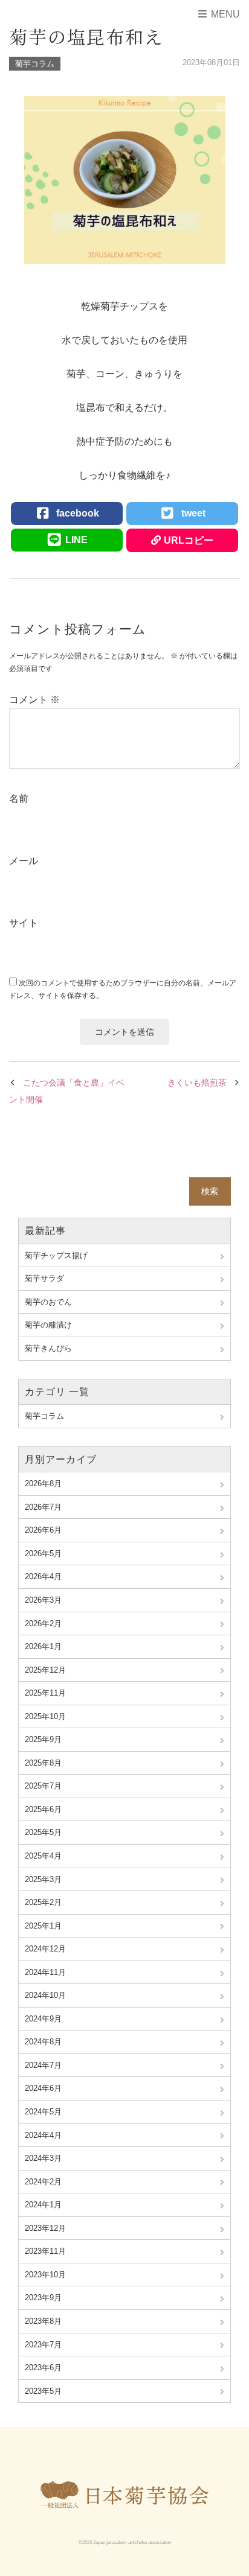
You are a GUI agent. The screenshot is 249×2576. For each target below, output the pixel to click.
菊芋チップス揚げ (56, 1255)
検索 (210, 1191)
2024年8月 (43, 2042)
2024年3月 (43, 2158)
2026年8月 (43, 1484)
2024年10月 (45, 1995)
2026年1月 (43, 1646)
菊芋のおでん (48, 1302)
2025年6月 (43, 1809)
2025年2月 (43, 1902)
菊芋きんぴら (48, 1348)
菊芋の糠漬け (48, 1325)
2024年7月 (43, 2065)
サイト (24, 923)
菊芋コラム (35, 64)
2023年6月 (43, 2368)
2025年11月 (45, 1693)
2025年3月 (43, 1879)
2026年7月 (43, 1507)
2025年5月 (43, 1832)
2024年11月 (45, 1972)
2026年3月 (43, 1600)
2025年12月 (45, 1670)
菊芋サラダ (44, 1278)
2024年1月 (43, 2205)
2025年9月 (43, 1739)
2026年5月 (43, 1554)
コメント (34, 700)
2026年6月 (43, 1530)
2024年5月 (43, 2112)
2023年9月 (43, 2298)
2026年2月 (43, 1624)
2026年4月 (43, 1576)
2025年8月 (43, 1763)
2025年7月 (43, 1786)
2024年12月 (45, 1949)
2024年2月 (43, 2182)
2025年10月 (45, 1716)
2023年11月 (45, 2251)
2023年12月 (45, 2228)
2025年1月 (43, 1926)
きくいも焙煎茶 (197, 1083)
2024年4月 (43, 2135)
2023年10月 (45, 2275)
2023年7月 (43, 2345)
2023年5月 (43, 2391)
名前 (19, 799)
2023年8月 (43, 2321)
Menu (224, 14)
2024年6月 (43, 2088)
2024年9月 (43, 2019)
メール (24, 861)
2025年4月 (43, 1856)
